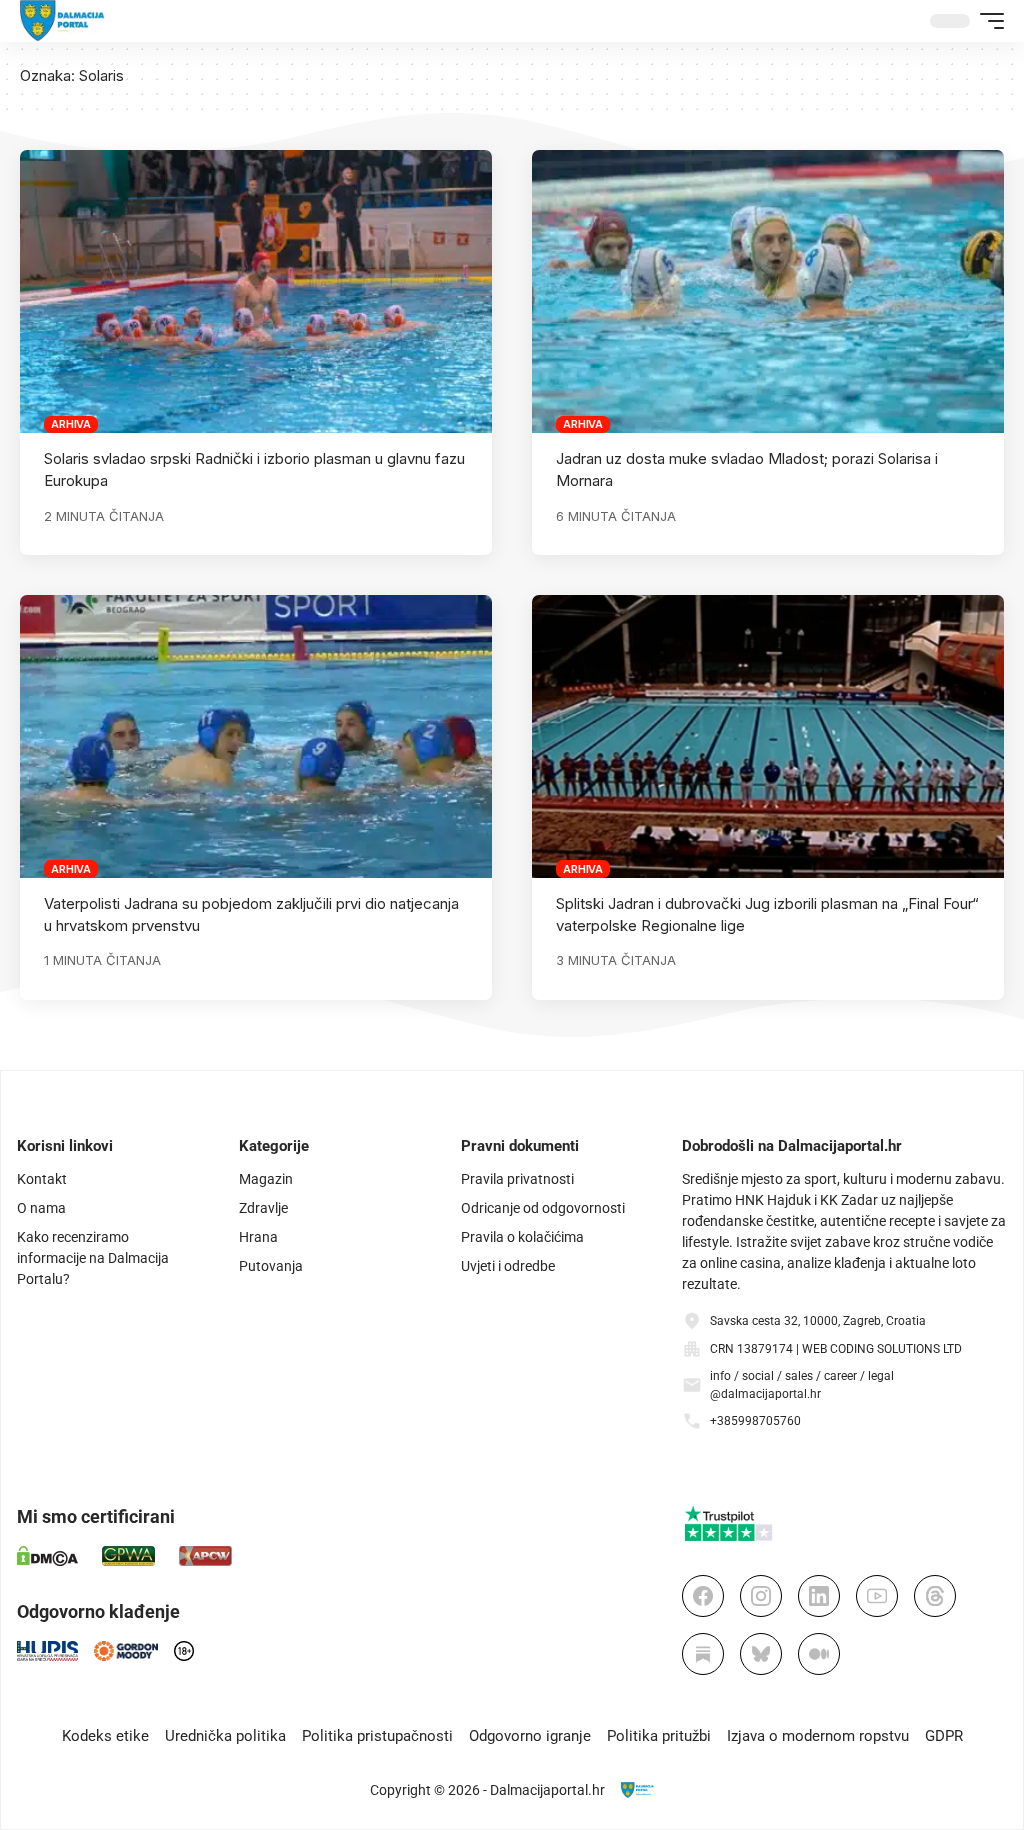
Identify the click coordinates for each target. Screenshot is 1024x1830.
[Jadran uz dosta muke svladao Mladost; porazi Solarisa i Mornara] (768, 291)
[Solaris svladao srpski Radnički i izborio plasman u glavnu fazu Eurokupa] (256, 291)
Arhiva (71, 424)
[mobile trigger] (987, 21)
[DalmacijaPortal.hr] (62, 21)
